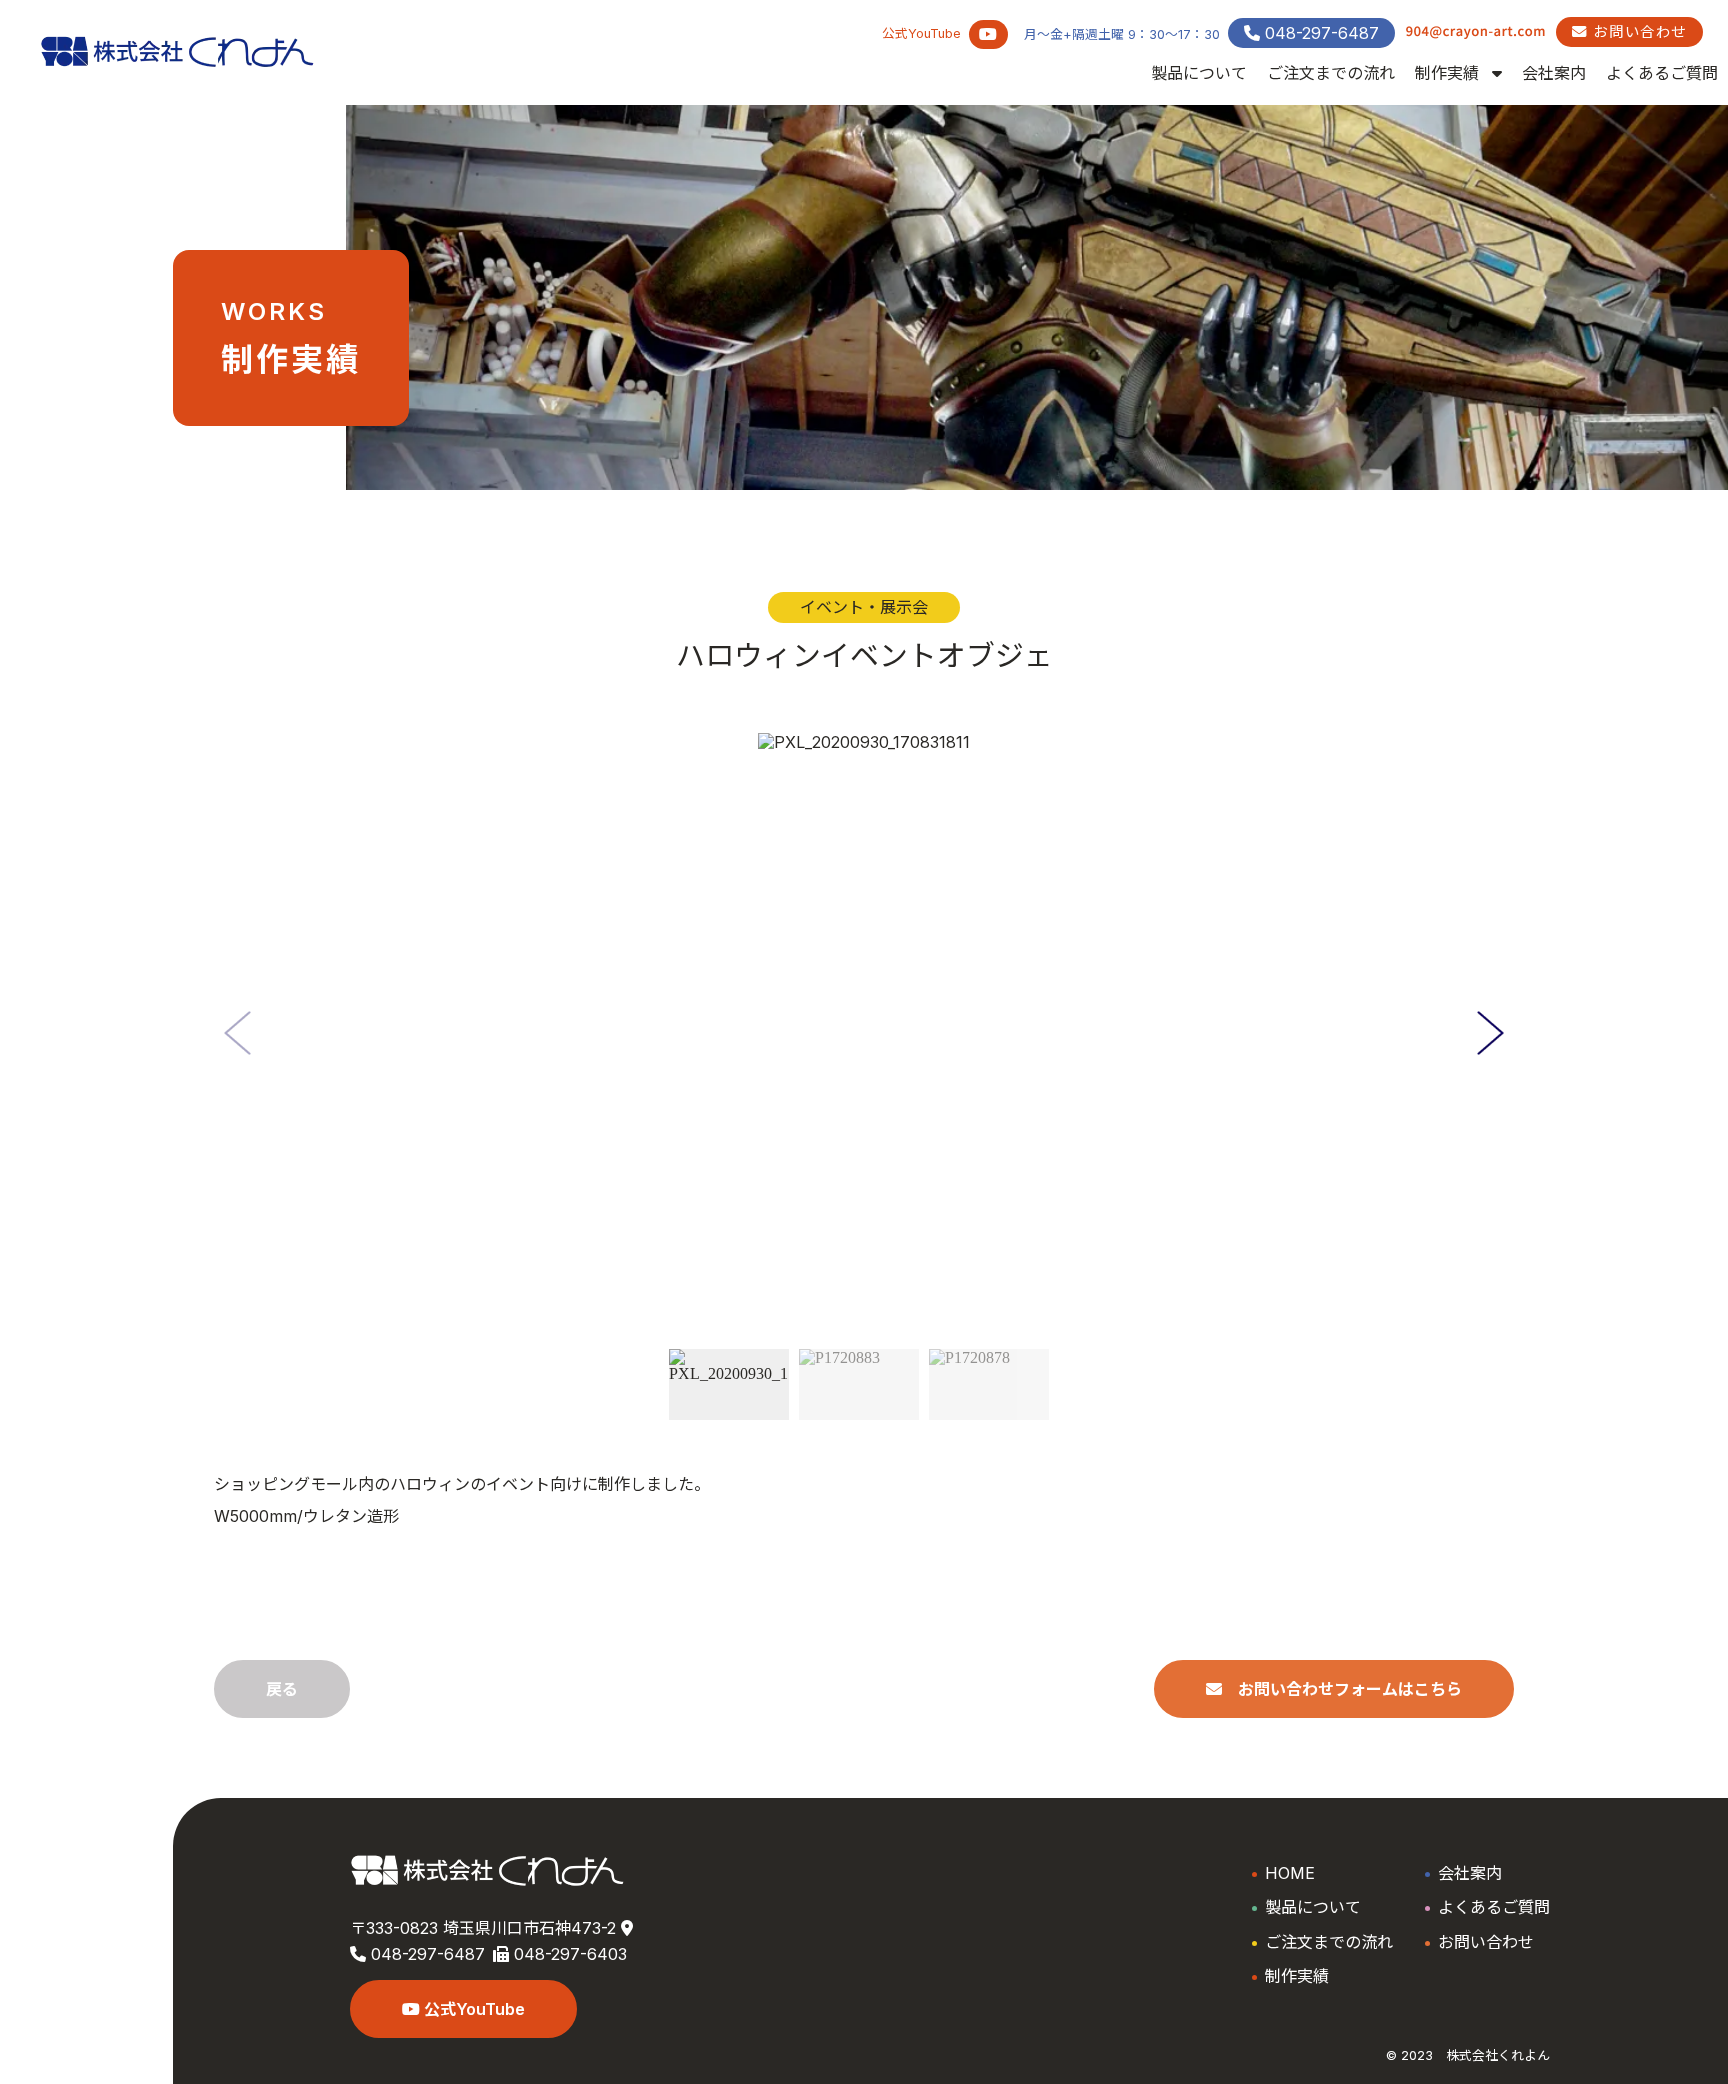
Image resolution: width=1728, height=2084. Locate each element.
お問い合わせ (1637, 31)
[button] (1490, 1033)
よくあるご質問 (1662, 73)
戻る (282, 1689)
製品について (1199, 73)
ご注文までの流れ (1331, 73)
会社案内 (1554, 73)
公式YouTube (472, 2009)
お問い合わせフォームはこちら (1342, 1689)
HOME (1290, 1873)
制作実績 (1449, 73)
